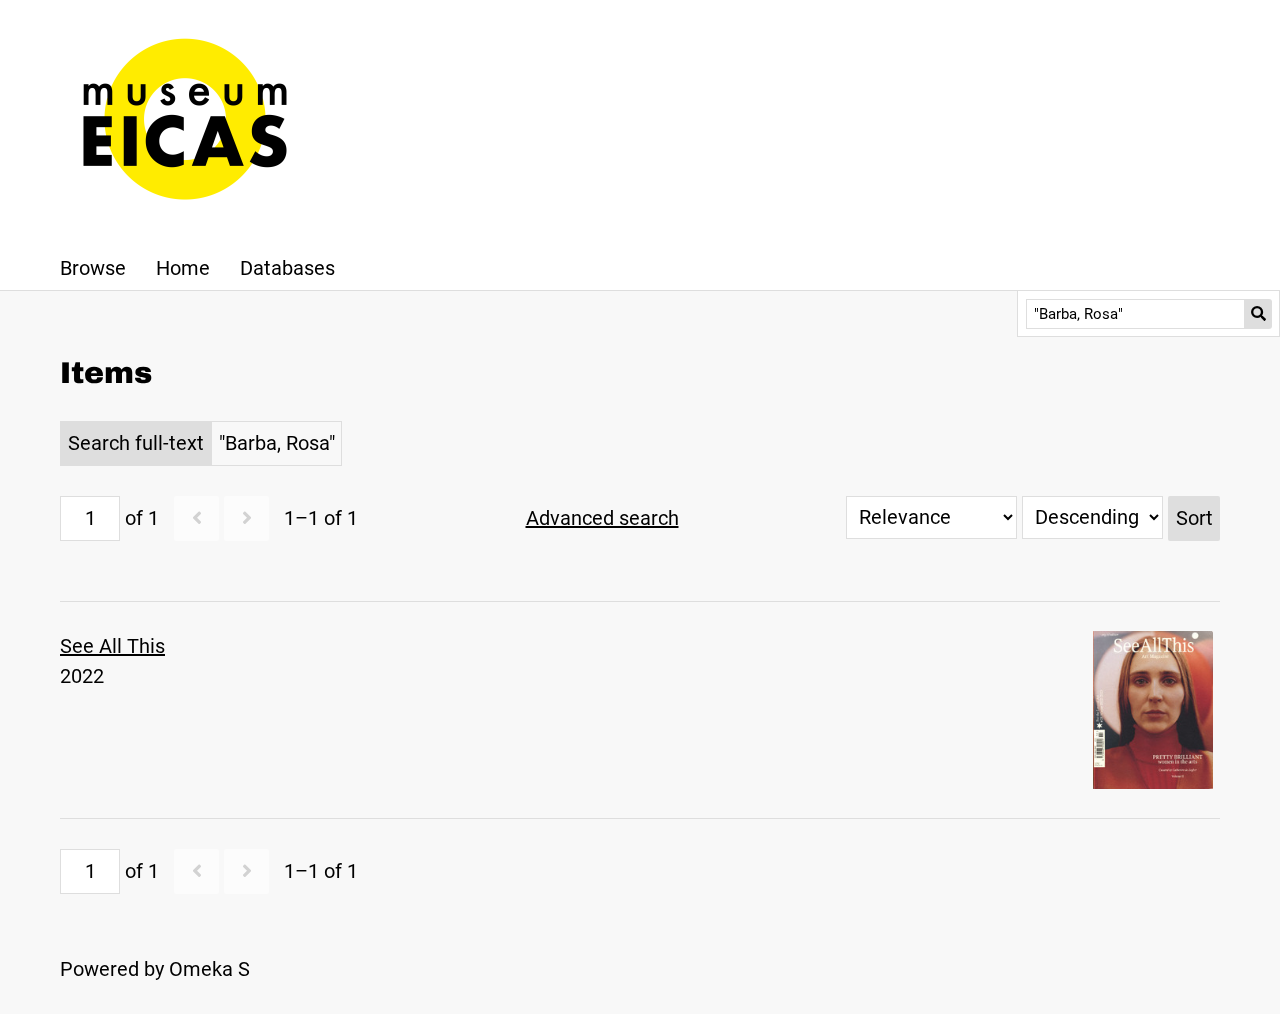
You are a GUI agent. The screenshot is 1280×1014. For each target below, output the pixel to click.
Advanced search (602, 518)
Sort (1194, 518)
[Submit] (1258, 314)
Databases (287, 268)
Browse (93, 268)
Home (183, 268)
